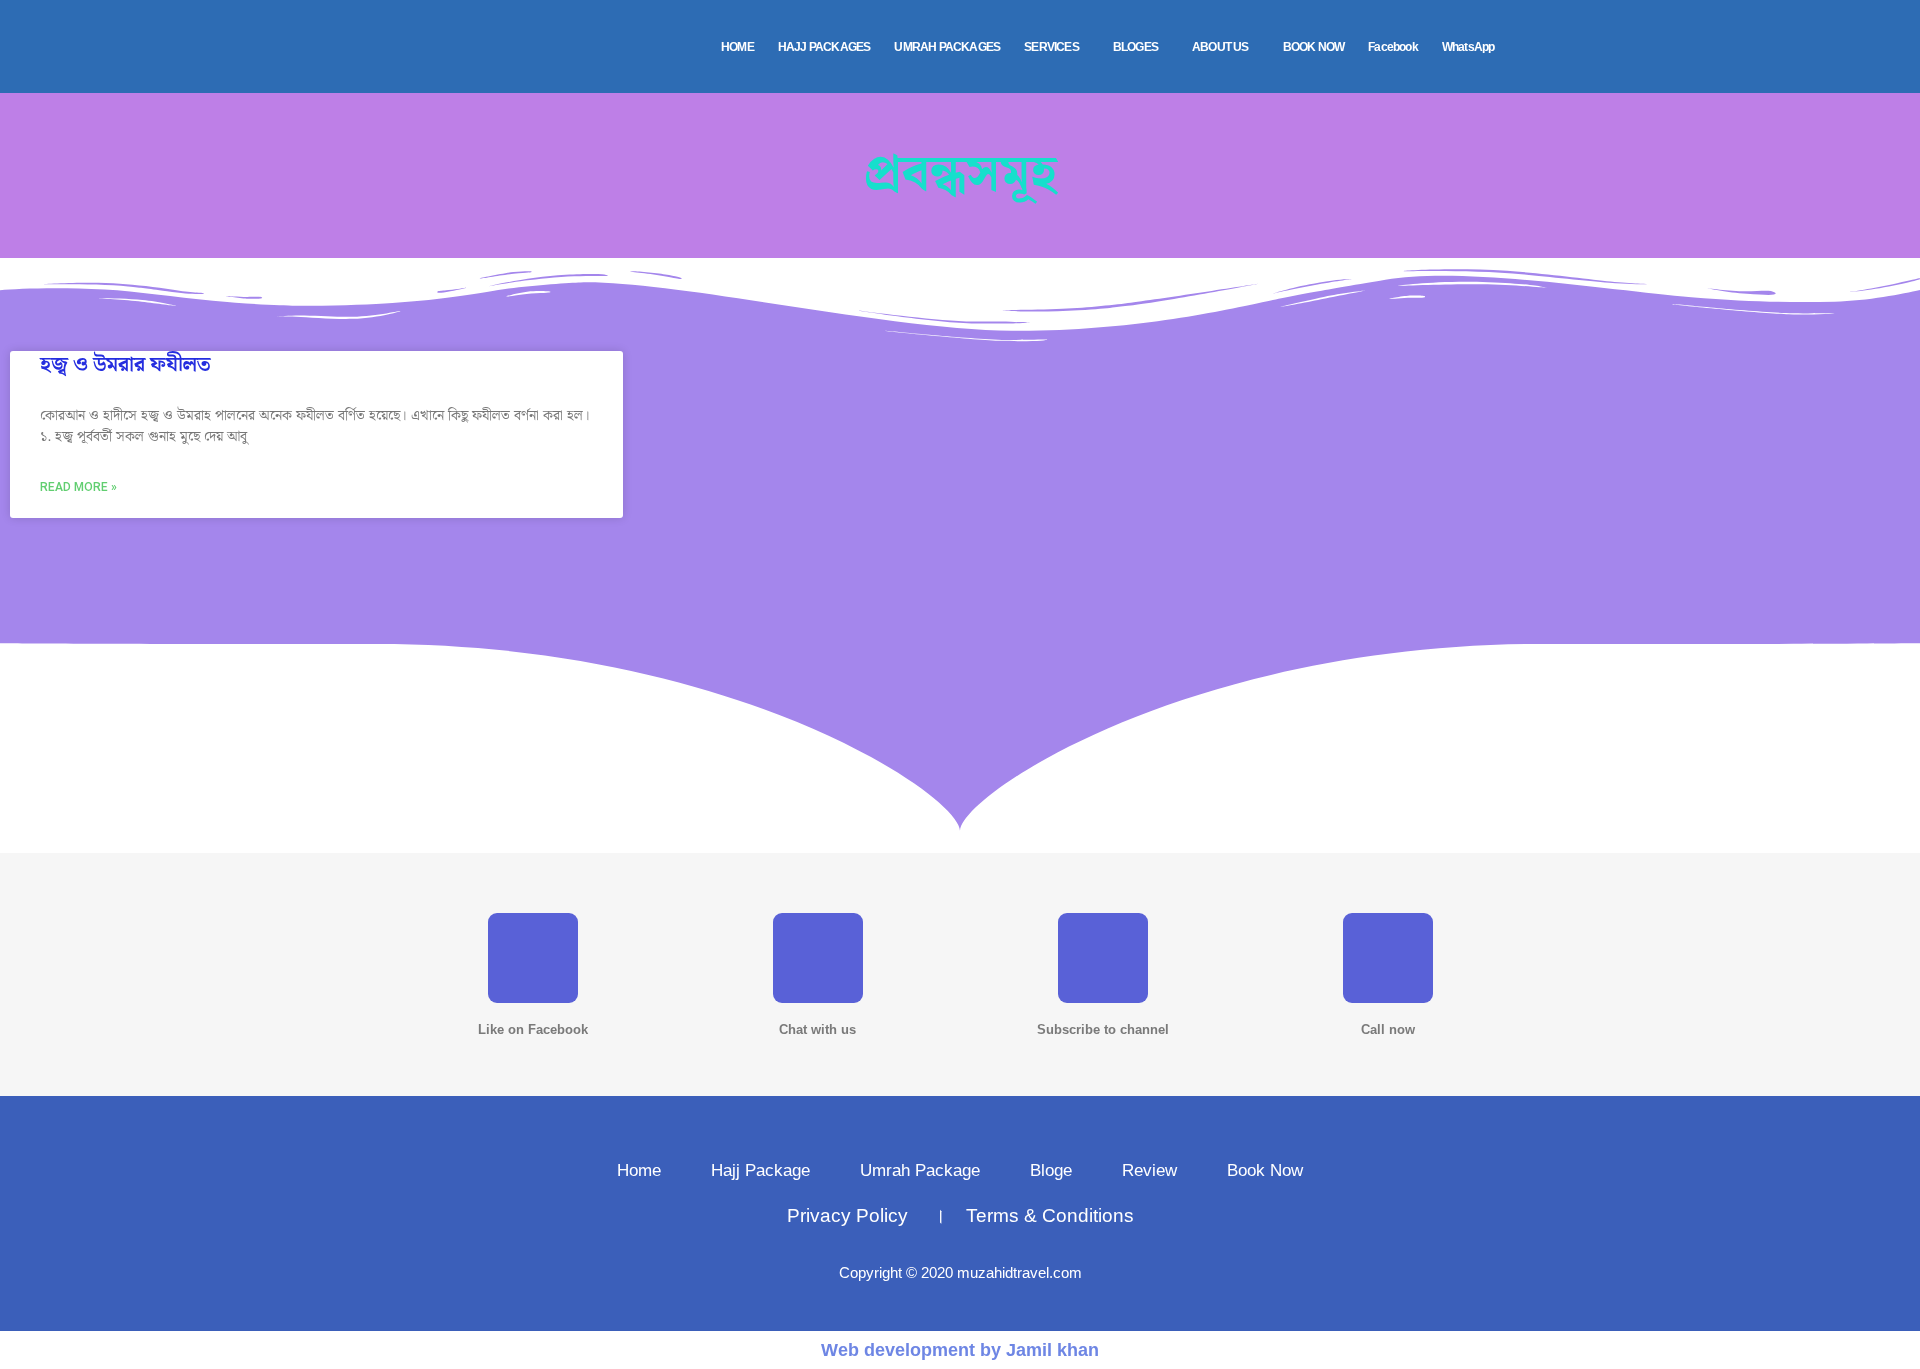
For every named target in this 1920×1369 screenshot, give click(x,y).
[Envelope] (818, 958)
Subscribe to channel (1103, 1029)
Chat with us (817, 1029)
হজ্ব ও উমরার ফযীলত (125, 365)
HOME (737, 47)
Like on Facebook (533, 1029)
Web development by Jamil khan (960, 1350)
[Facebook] (533, 958)
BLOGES (1135, 47)
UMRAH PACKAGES (947, 47)
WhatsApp (1468, 47)
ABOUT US (1220, 47)
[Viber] (1388, 958)
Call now (1388, 1029)
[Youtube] (1103, 958)
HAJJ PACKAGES (824, 47)
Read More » (78, 487)
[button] (1056, 47)
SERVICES (1051, 47)
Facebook (1393, 47)
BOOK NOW (1314, 47)
